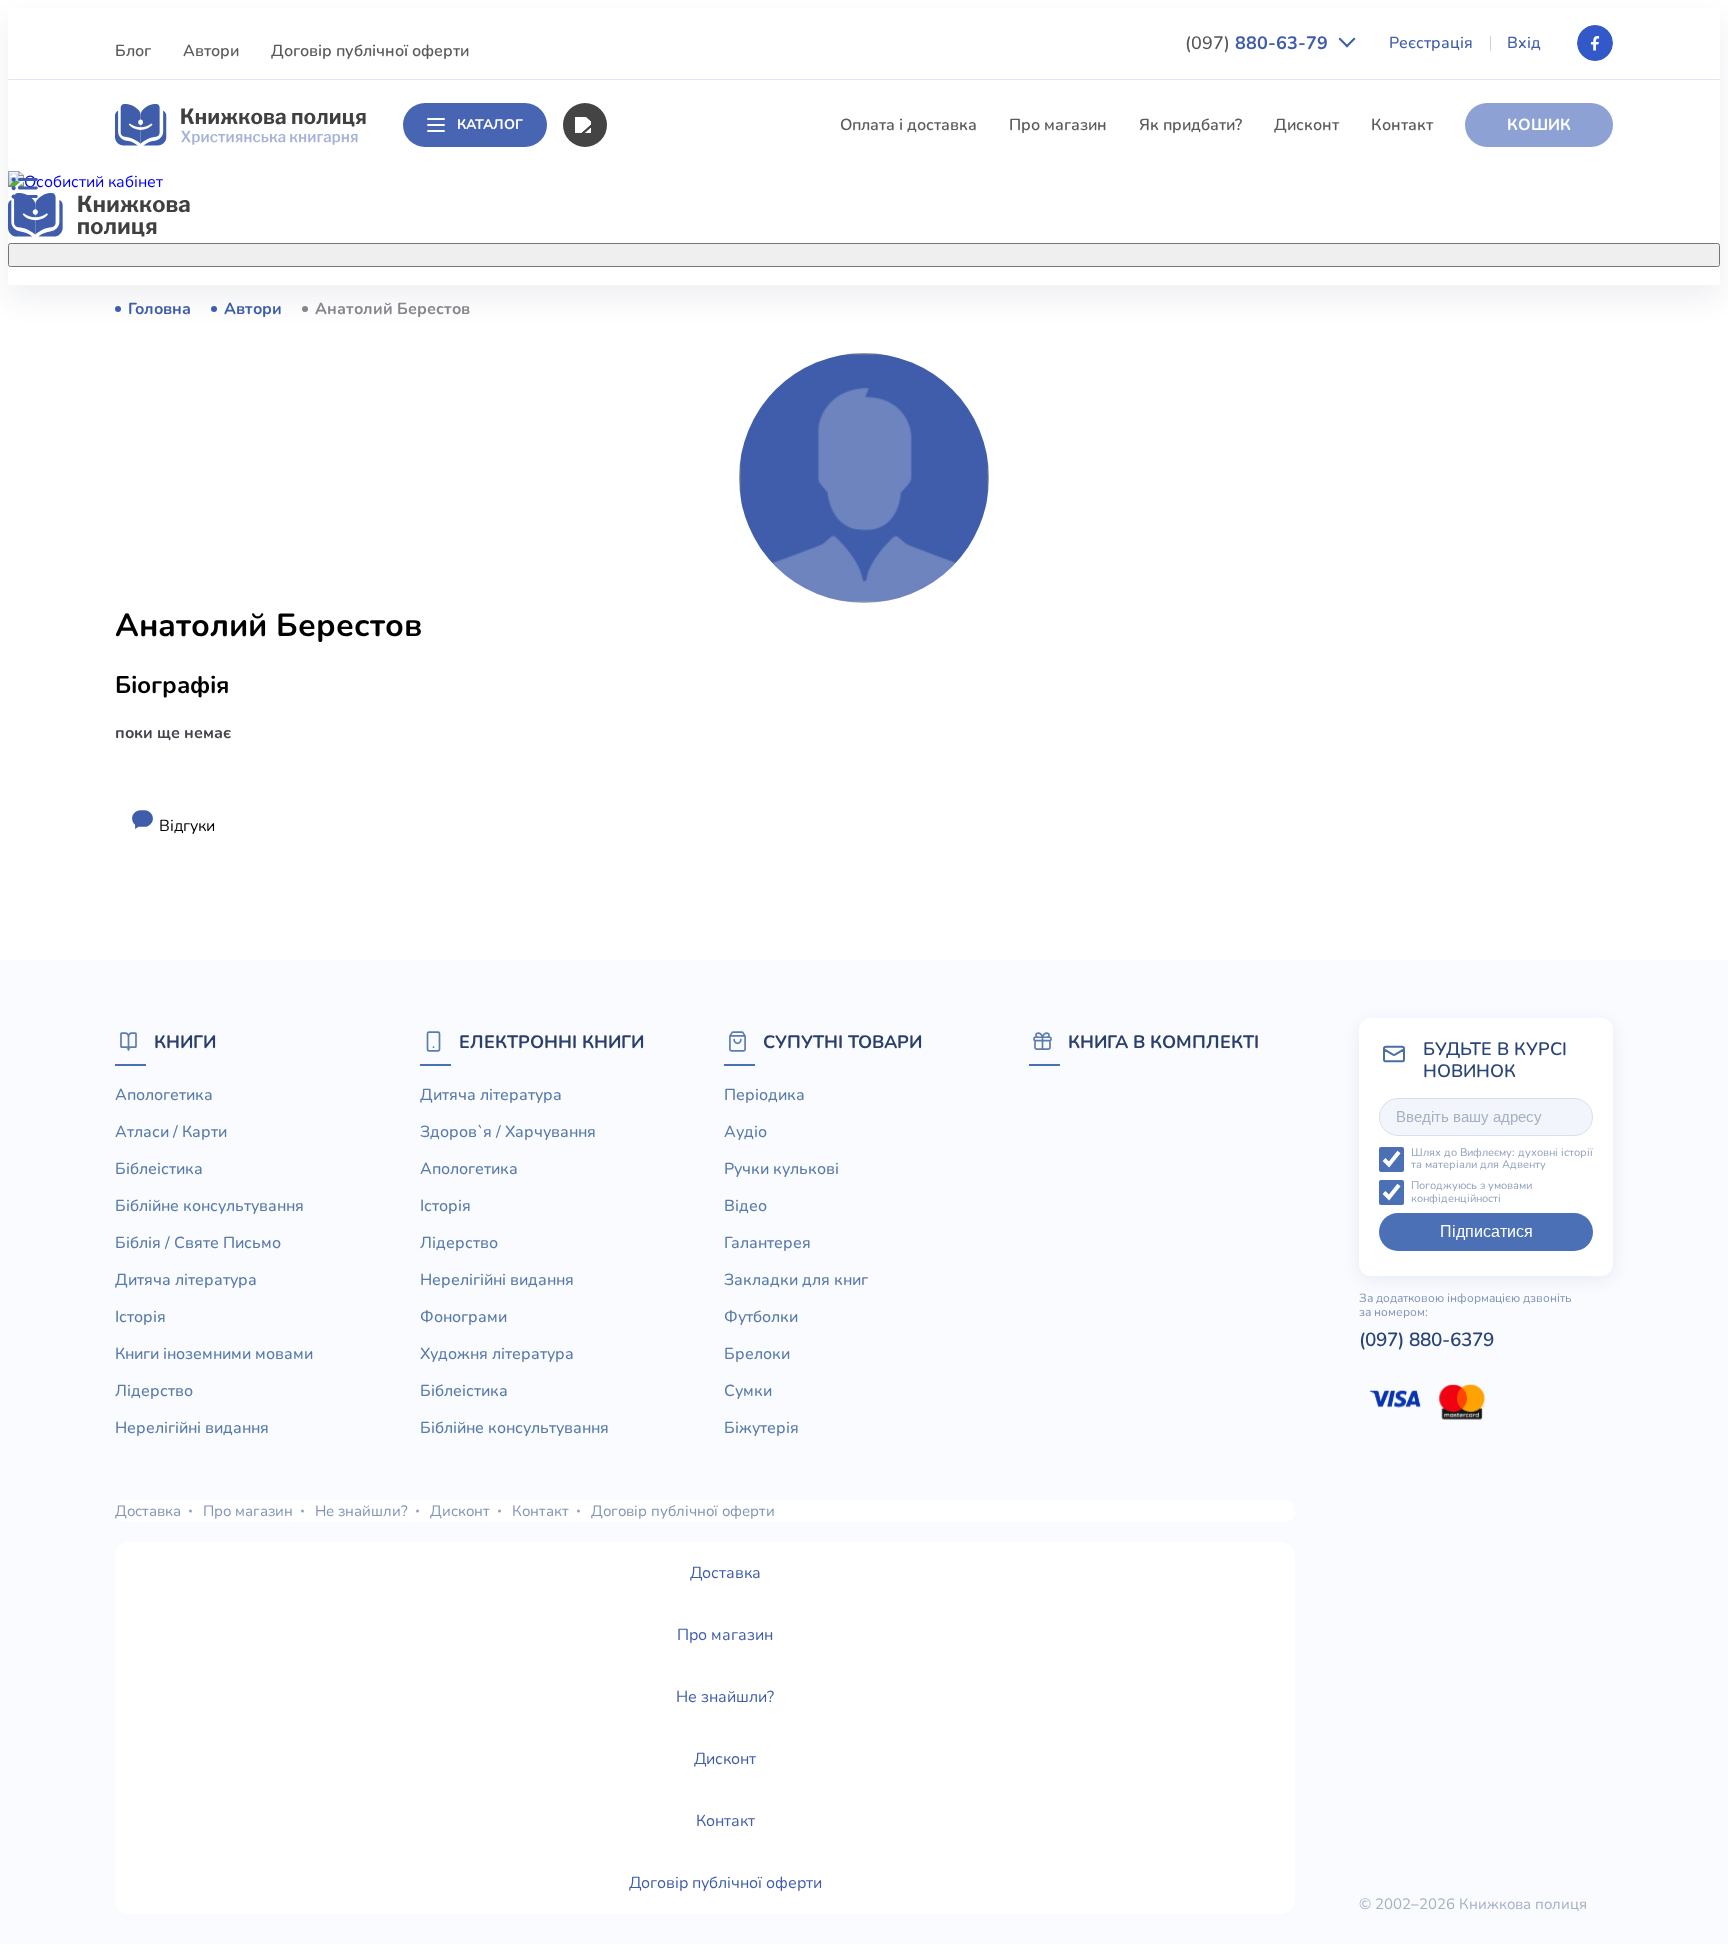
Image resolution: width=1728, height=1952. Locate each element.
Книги (185, 1041)
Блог (133, 51)
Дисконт (1306, 125)
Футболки (761, 1317)
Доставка (148, 1511)
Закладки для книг (796, 1280)
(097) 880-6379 (1426, 1340)
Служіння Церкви (672, 715)
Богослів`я (646, 789)
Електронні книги (551, 1041)
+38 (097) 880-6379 (1359, 309)
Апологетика (654, 308)
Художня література (497, 1354)
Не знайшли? (361, 1511)
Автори (211, 51)
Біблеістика (649, 382)
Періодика (764, 1095)
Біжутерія (761, 1428)
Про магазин (1058, 125)
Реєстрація (1431, 43)
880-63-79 (1259, 43)
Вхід (1524, 43)
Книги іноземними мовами (705, 567)
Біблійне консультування (700, 419)
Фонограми (463, 1317)
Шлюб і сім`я (654, 826)
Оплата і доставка (908, 125)
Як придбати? (1190, 125)
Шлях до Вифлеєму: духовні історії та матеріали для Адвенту (1502, 1159)
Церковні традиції (673, 678)
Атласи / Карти (661, 345)
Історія (631, 530)
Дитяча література (675, 493)
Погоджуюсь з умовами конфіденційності (1471, 1192)
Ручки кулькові (781, 1169)
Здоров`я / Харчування (692, 863)
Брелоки (757, 1354)
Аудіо (745, 1132)
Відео (745, 1206)
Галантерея (767, 1243)
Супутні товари (842, 1041)
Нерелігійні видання (682, 641)
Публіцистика (657, 752)
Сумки (748, 1391)
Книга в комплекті (1163, 1041)
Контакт (1402, 125)
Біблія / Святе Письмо (689, 456)
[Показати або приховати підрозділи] (885, 251)
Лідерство (644, 604)
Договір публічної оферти (370, 51)
